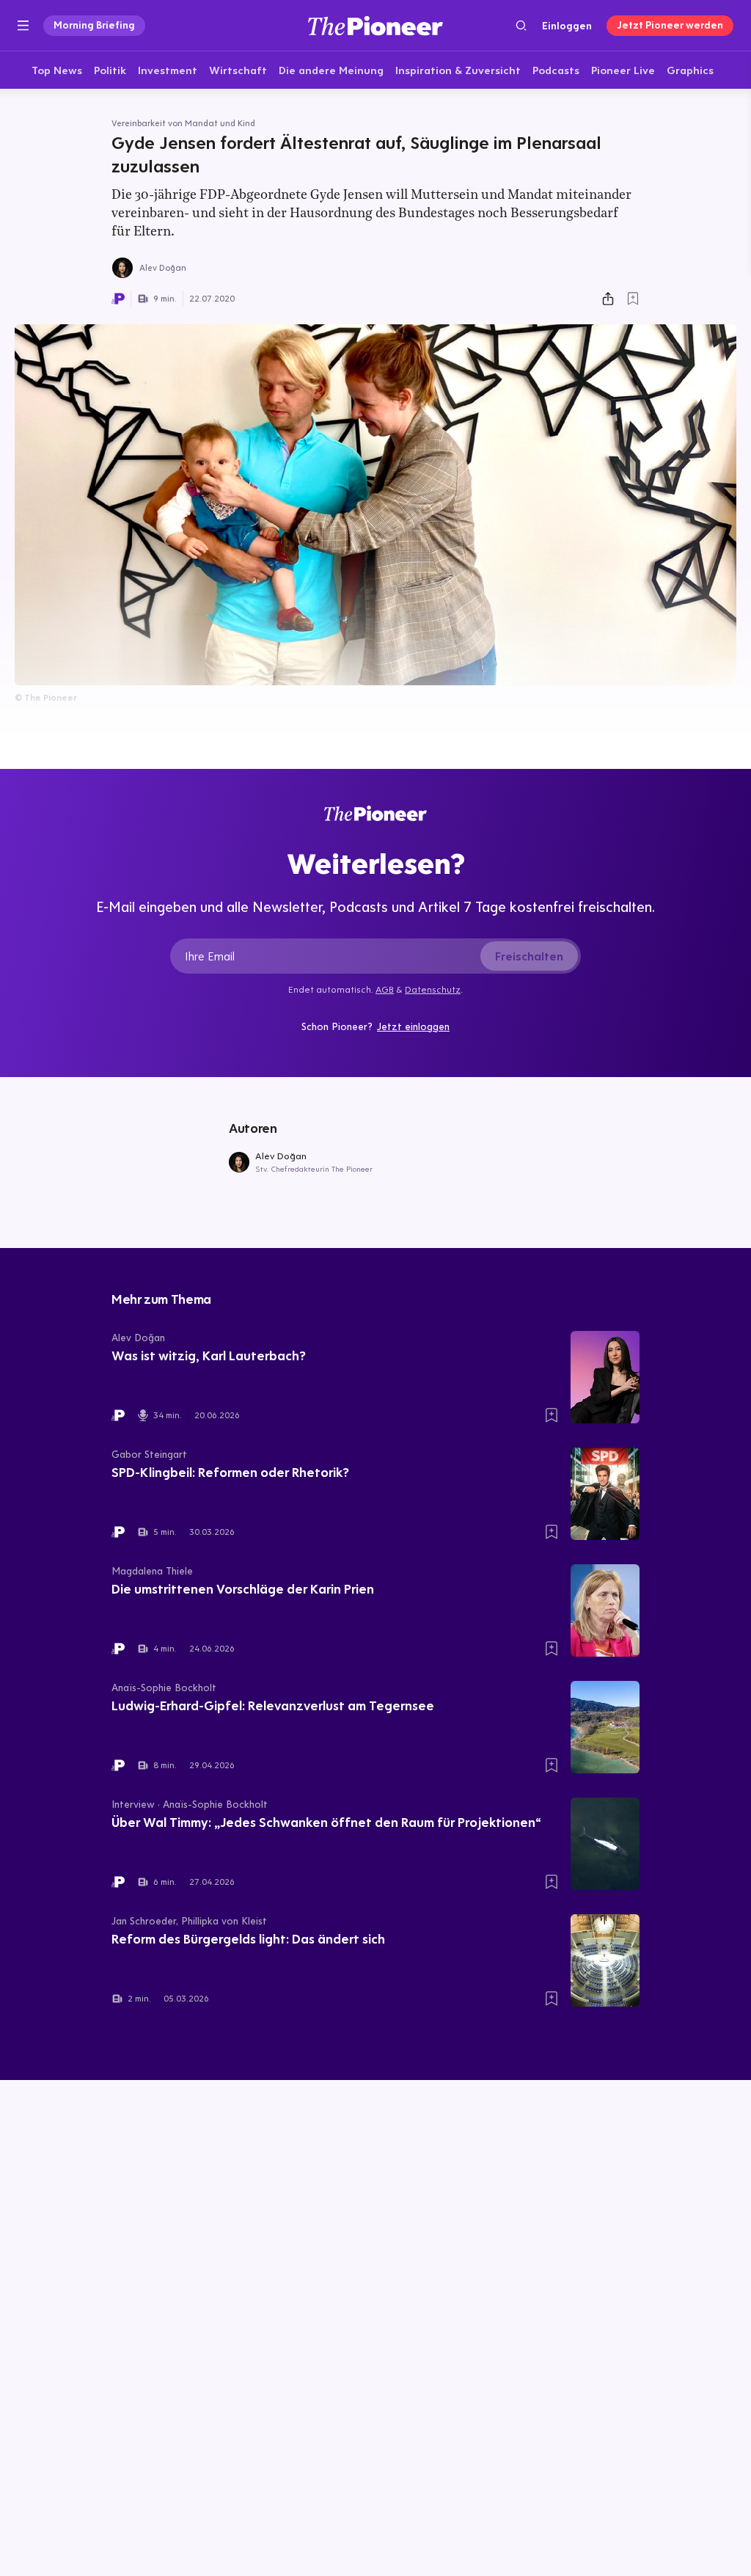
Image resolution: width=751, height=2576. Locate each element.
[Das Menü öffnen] (23, 26)
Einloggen (567, 26)
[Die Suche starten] (521, 25)
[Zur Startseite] (375, 25)
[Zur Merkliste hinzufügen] (633, 299)
